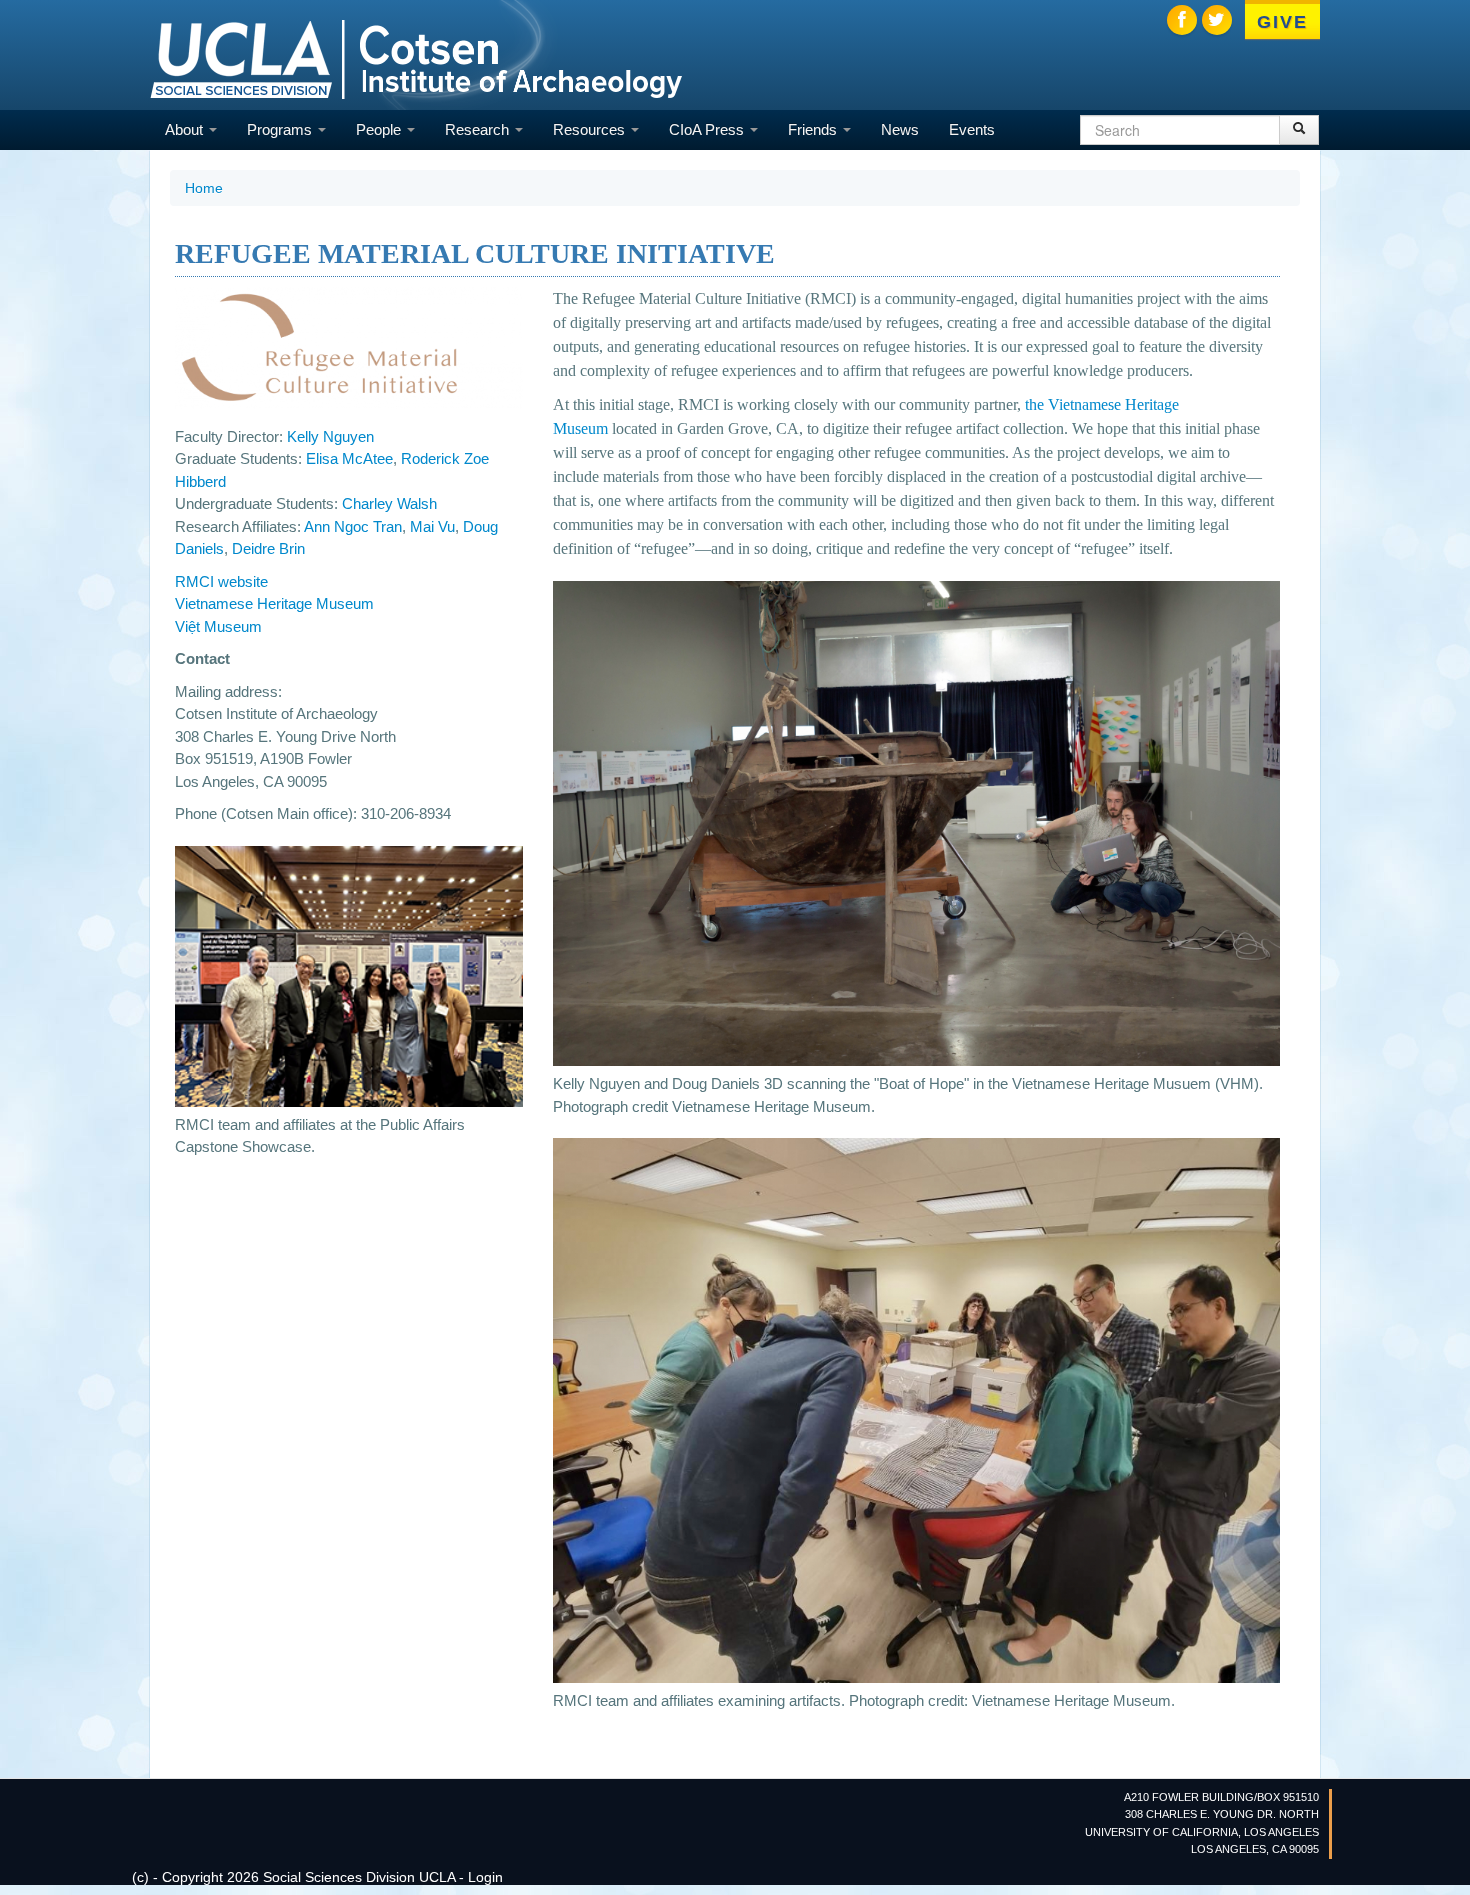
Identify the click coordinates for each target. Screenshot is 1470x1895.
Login (485, 1877)
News (900, 129)
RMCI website (221, 581)
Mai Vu (432, 526)
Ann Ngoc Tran (353, 526)
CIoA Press (708, 129)
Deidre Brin (268, 548)
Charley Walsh (389, 503)
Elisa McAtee (349, 458)
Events (972, 129)
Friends (814, 129)
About (186, 129)
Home (204, 188)
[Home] (416, 57)
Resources (591, 129)
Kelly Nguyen (330, 436)
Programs (281, 129)
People (380, 129)
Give (1282, 22)
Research (479, 129)
